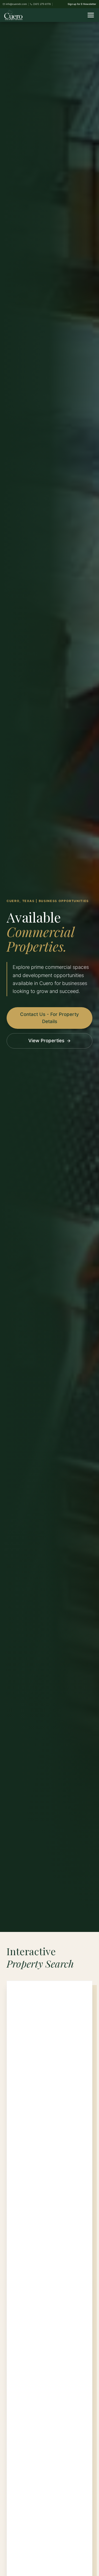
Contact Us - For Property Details (50, 1018)
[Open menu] (91, 15)
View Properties (46, 1041)
